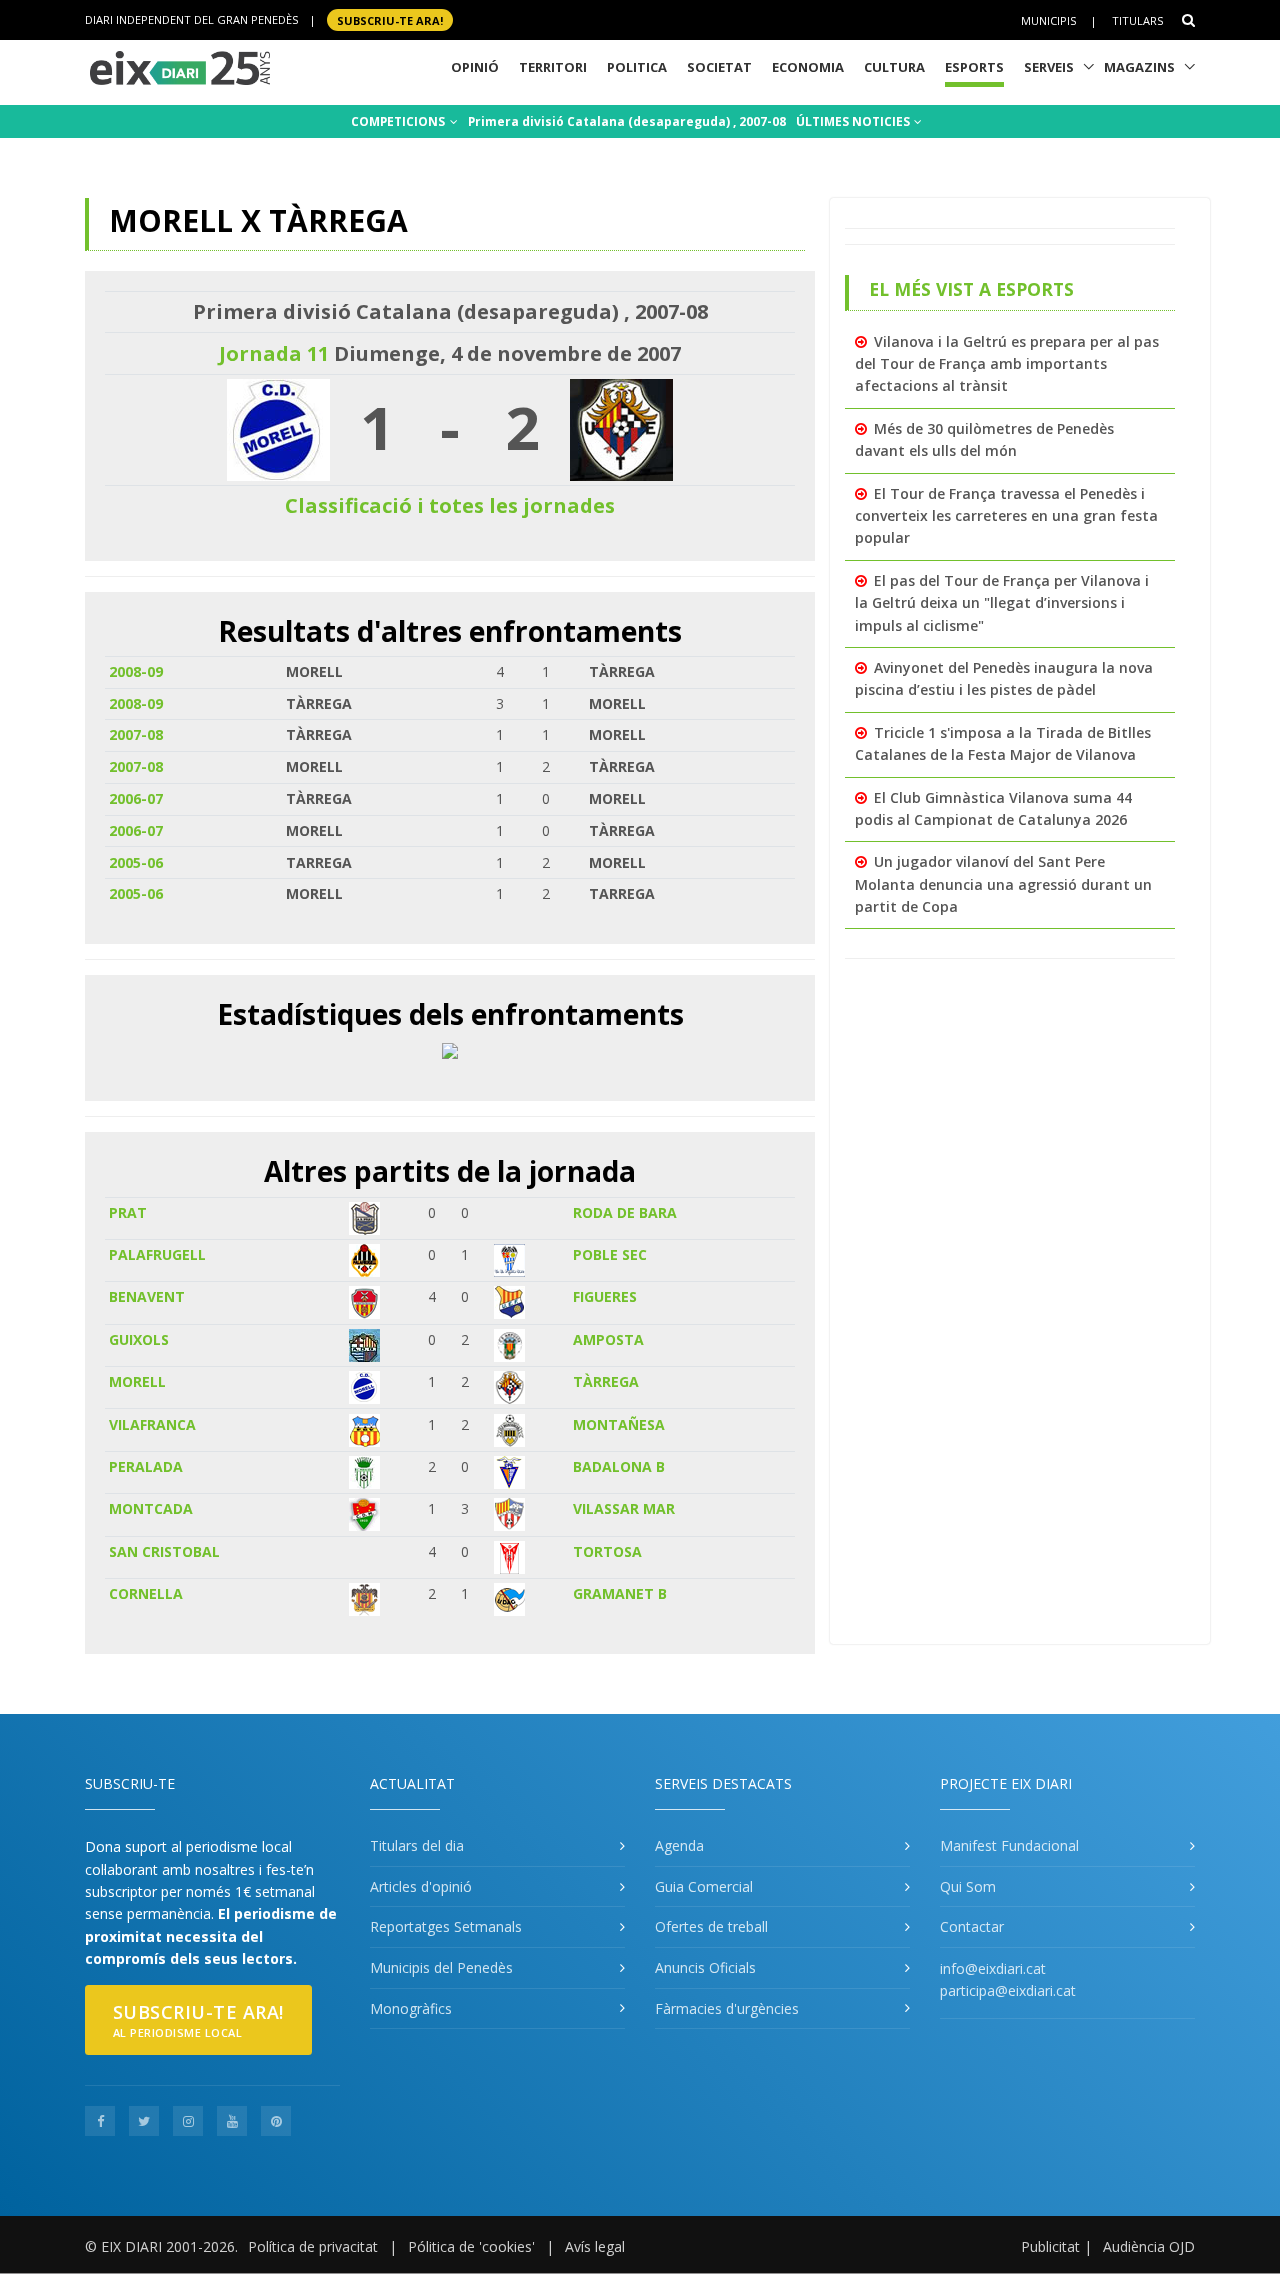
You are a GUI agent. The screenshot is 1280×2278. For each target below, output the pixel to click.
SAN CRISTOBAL (164, 1551)
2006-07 (136, 798)
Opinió (475, 67)
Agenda (679, 1845)
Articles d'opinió (421, 1886)
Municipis (1048, 20)
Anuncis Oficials (705, 1967)
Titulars (1137, 20)
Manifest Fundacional (1009, 1845)
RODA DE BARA (625, 1212)
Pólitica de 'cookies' (471, 2246)
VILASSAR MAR (624, 1508)
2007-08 (136, 734)
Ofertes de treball (711, 1926)
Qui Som (968, 1886)
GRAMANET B (620, 1593)
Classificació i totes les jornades (450, 505)
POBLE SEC (610, 1254)
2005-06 (136, 862)
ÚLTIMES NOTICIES (854, 121)
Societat (719, 67)
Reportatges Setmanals (446, 1926)
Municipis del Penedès (441, 1967)
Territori (553, 67)
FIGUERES (605, 1296)
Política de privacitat (313, 2246)
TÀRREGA (606, 1381)
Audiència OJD (1149, 2246)
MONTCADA (151, 1508)
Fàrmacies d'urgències (727, 2008)
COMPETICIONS (399, 121)
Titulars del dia (417, 1845)
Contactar (972, 1926)
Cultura (894, 67)
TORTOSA (607, 1551)
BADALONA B (619, 1466)
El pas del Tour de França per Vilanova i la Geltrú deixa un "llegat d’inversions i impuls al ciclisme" (1002, 603)
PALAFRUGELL (157, 1254)
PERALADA (146, 1466)
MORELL (137, 1381)
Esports (974, 67)
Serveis (1049, 67)
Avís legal (595, 2246)
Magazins (1139, 67)
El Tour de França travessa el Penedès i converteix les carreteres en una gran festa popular (1006, 516)
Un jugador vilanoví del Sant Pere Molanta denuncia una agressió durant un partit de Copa (1003, 884)
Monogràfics (411, 2008)
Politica (637, 67)
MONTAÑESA (619, 1424)
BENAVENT (147, 1296)
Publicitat (1050, 2246)
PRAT (128, 1212)
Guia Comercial (704, 1886)
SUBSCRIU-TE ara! (390, 19)
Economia (808, 67)
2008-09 (136, 671)
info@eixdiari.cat (993, 1968)
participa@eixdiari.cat (1008, 1990)
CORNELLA (146, 1593)
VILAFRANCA (152, 1424)
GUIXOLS (139, 1339)
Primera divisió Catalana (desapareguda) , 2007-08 (627, 121)
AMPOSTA (608, 1339)
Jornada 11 (274, 353)
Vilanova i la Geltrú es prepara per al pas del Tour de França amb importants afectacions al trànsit (1007, 364)
